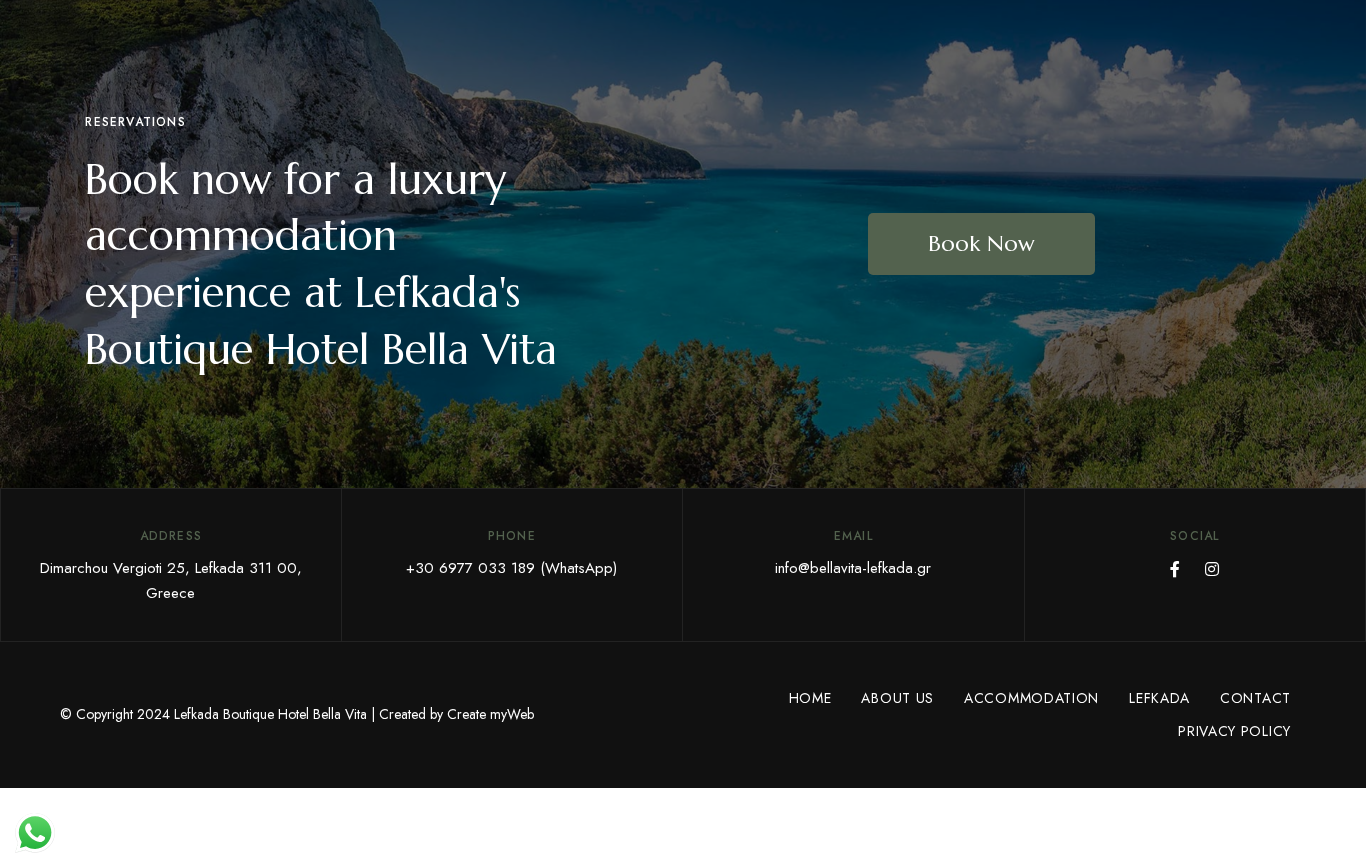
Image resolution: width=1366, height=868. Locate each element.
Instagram (1212, 569)
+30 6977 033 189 (470, 568)
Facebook (1175, 569)
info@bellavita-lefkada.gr (853, 568)
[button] (981, 244)
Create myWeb (490, 714)
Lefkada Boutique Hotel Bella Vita (270, 714)
